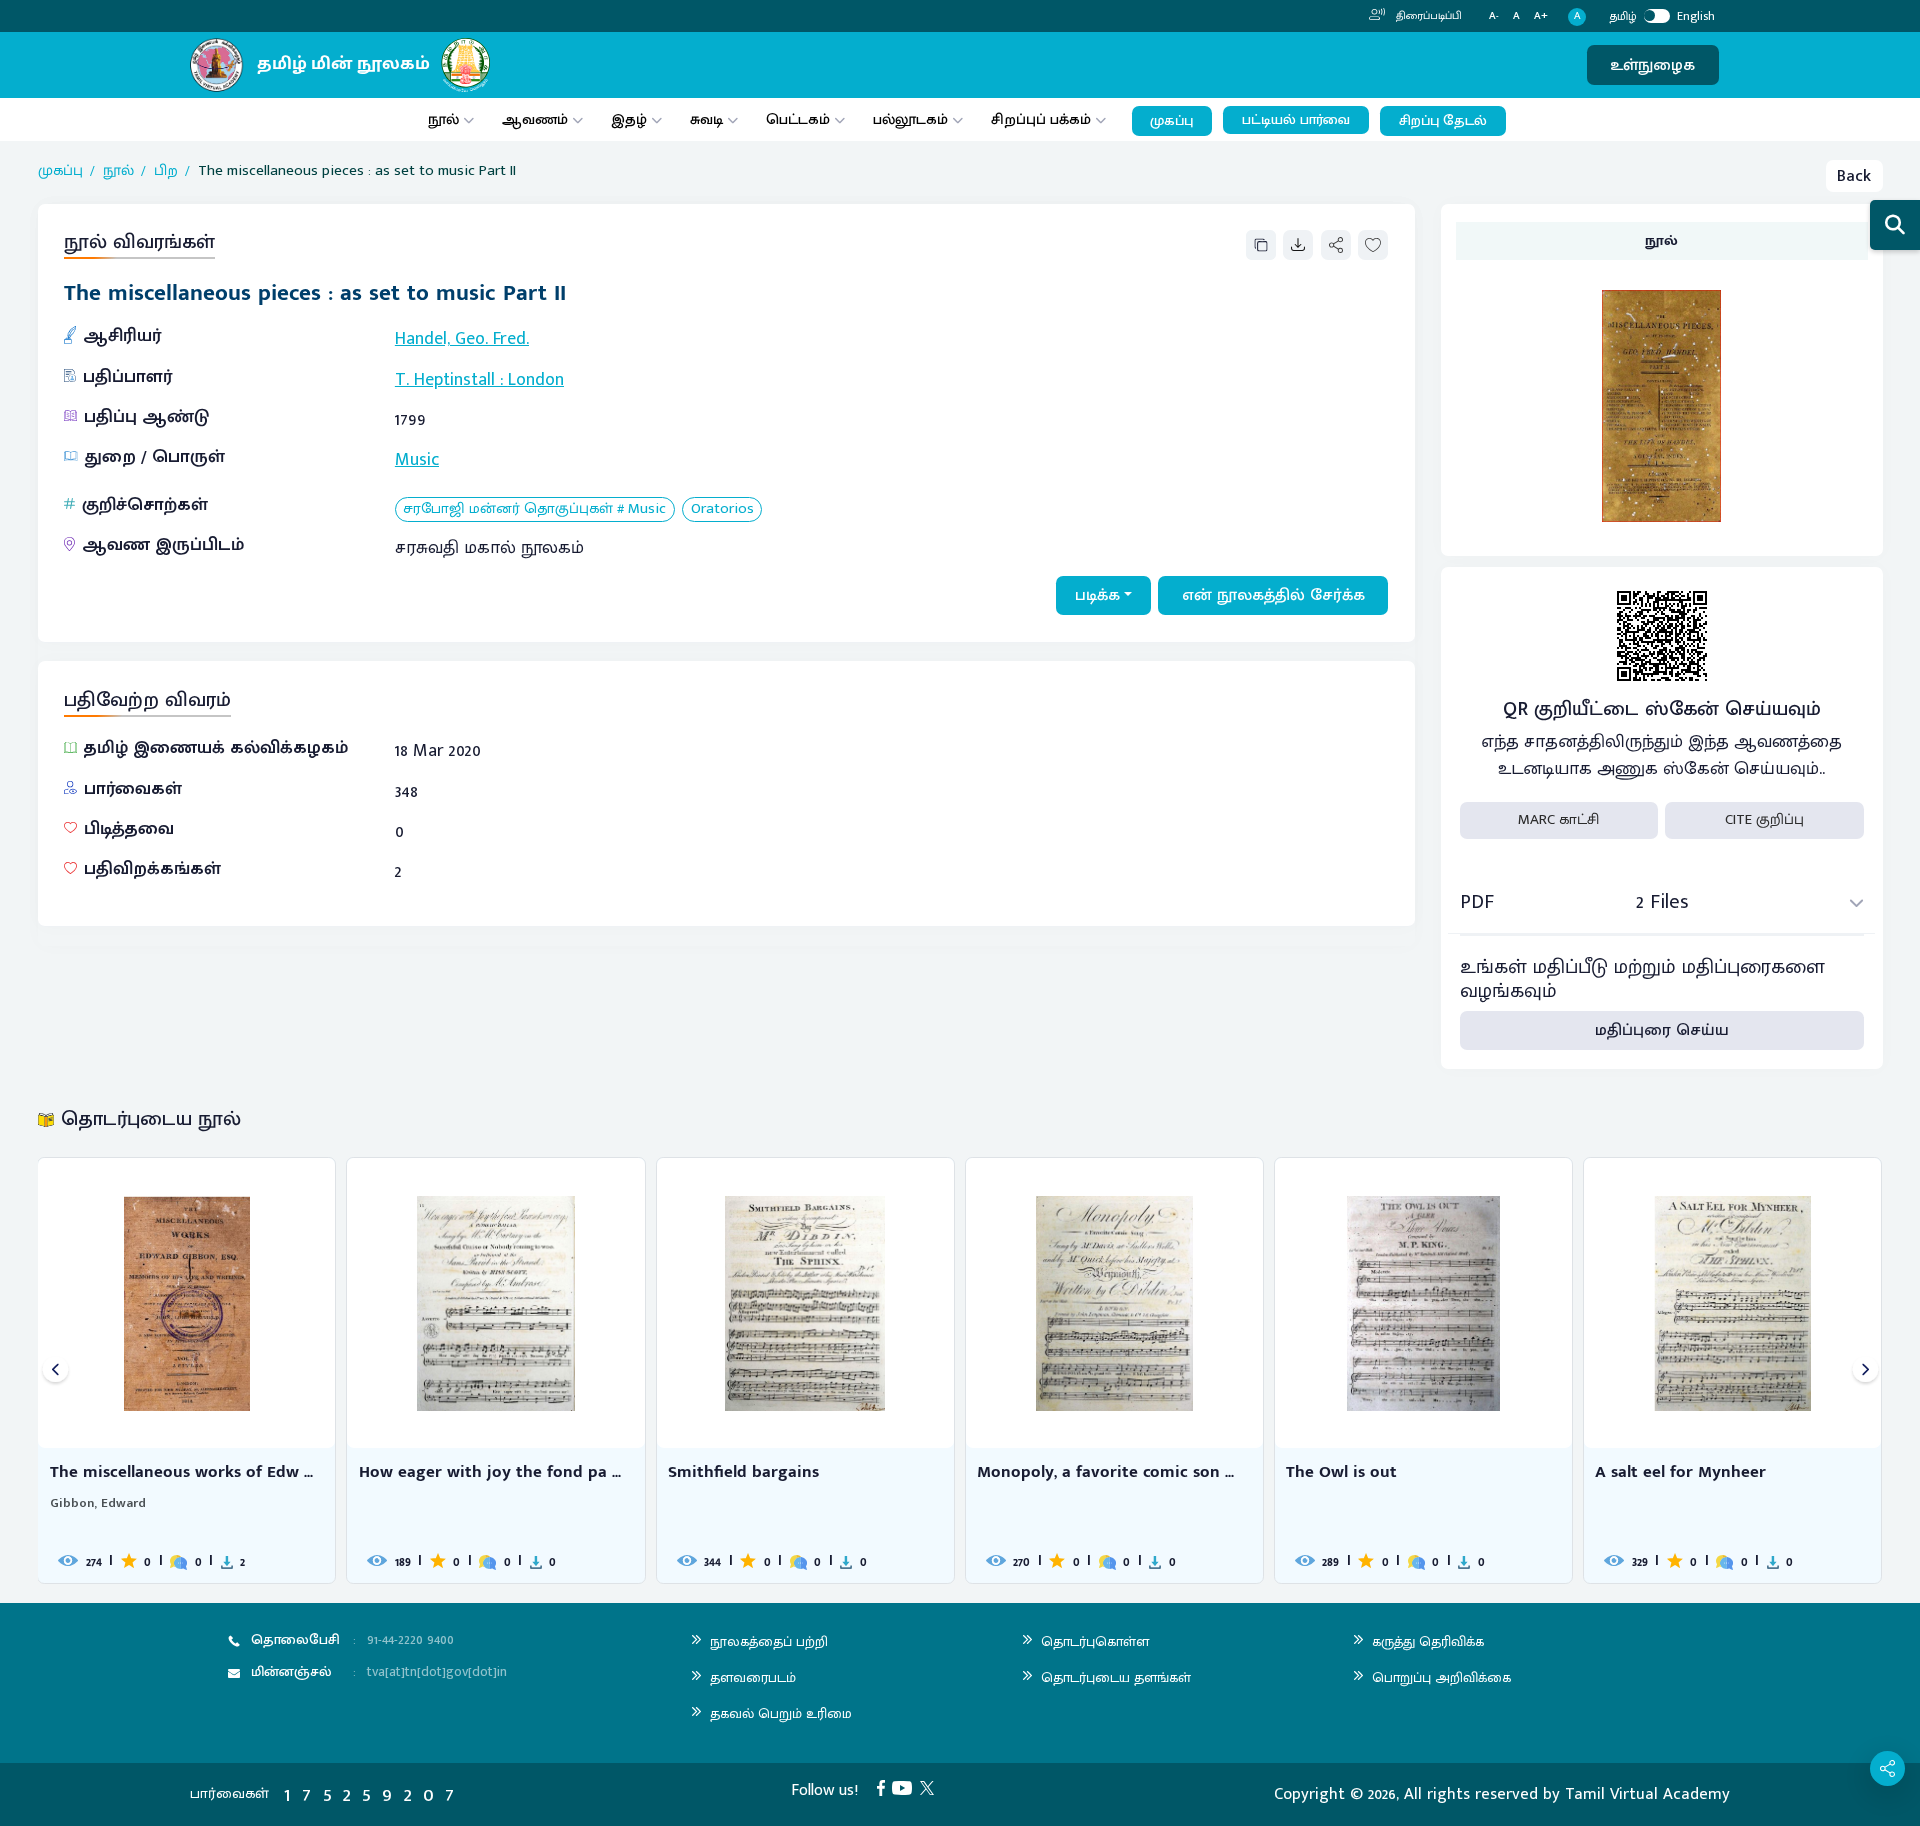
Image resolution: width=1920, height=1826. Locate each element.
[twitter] (931, 1787)
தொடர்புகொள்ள (1095, 1641)
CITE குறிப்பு (1764, 819)
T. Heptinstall (445, 380)
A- (1494, 16)
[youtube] (906, 1787)
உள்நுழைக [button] (1652, 65)
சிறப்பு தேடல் (1443, 121)
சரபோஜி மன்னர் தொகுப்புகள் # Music (534, 509)
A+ (1541, 16)
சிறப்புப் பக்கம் (1041, 119)
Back (1854, 176)
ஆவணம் (537, 119)
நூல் (443, 119)
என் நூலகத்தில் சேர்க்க (1273, 595)
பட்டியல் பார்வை (1296, 120)
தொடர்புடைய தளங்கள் (1116, 1677)
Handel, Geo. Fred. (462, 339)
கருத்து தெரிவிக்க (1428, 1641)
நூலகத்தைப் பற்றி (769, 1641)
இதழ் (629, 119)
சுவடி (706, 119)
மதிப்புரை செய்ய (1662, 1030)
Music (417, 460)
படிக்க (1097, 595)
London (536, 380)
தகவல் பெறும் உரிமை (781, 1713)
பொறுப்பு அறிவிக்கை (1441, 1677)
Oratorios (722, 509)
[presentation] (55, 1370)
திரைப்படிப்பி (1427, 16)
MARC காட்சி (1558, 819)
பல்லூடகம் (910, 119)
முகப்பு (1171, 121)
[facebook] (885, 1787)
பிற (166, 171)
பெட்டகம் (798, 119)
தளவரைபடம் (753, 1677)
